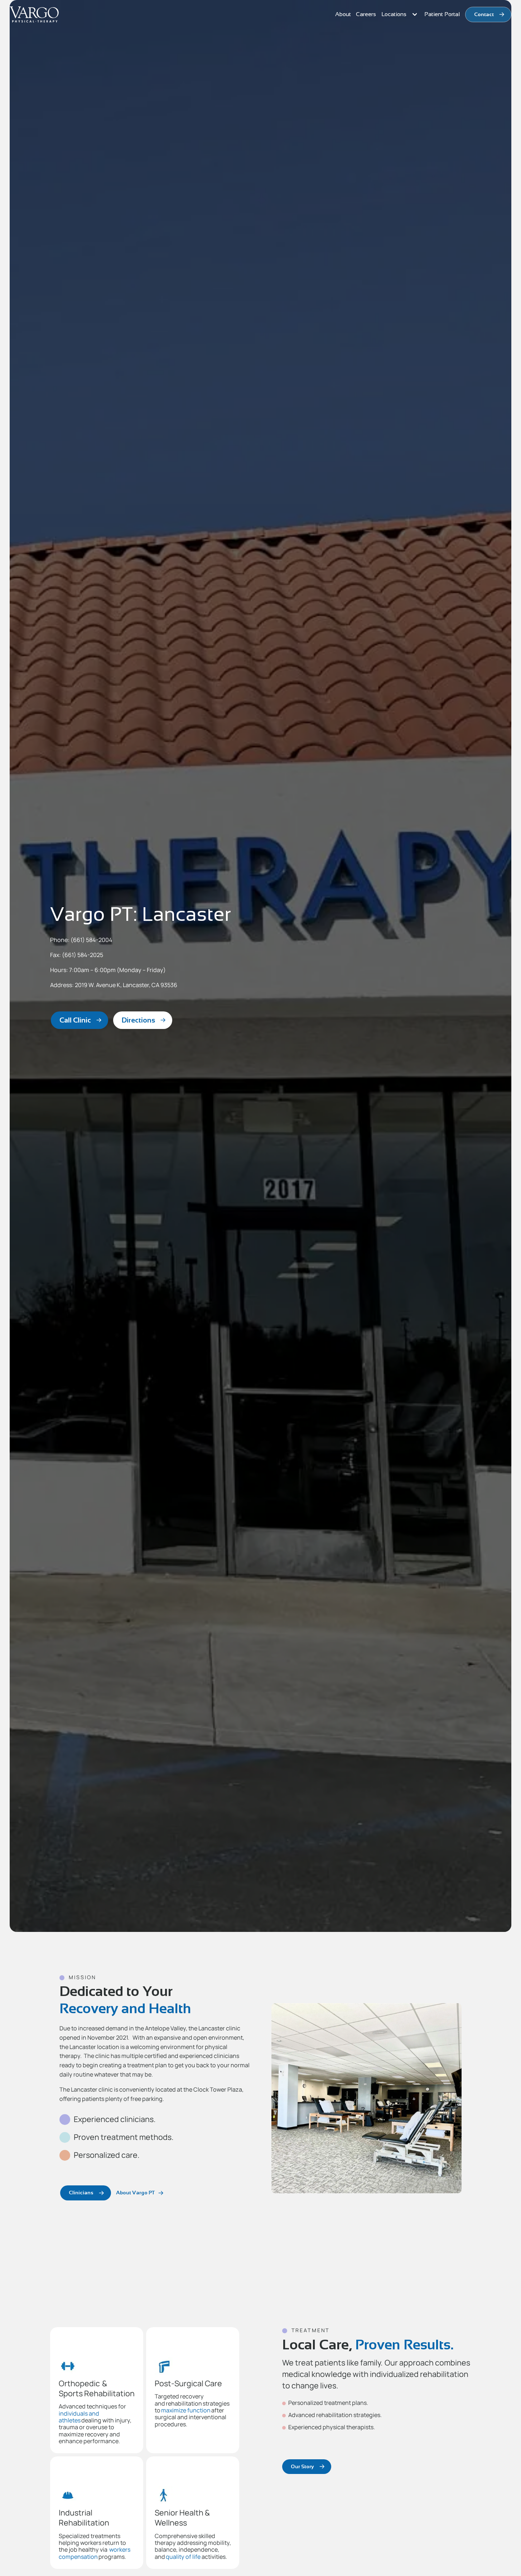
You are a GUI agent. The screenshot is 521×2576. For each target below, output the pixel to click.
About (343, 14)
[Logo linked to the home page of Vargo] (34, 15)
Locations (394, 14)
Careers (366, 14)
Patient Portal (442, 14)
